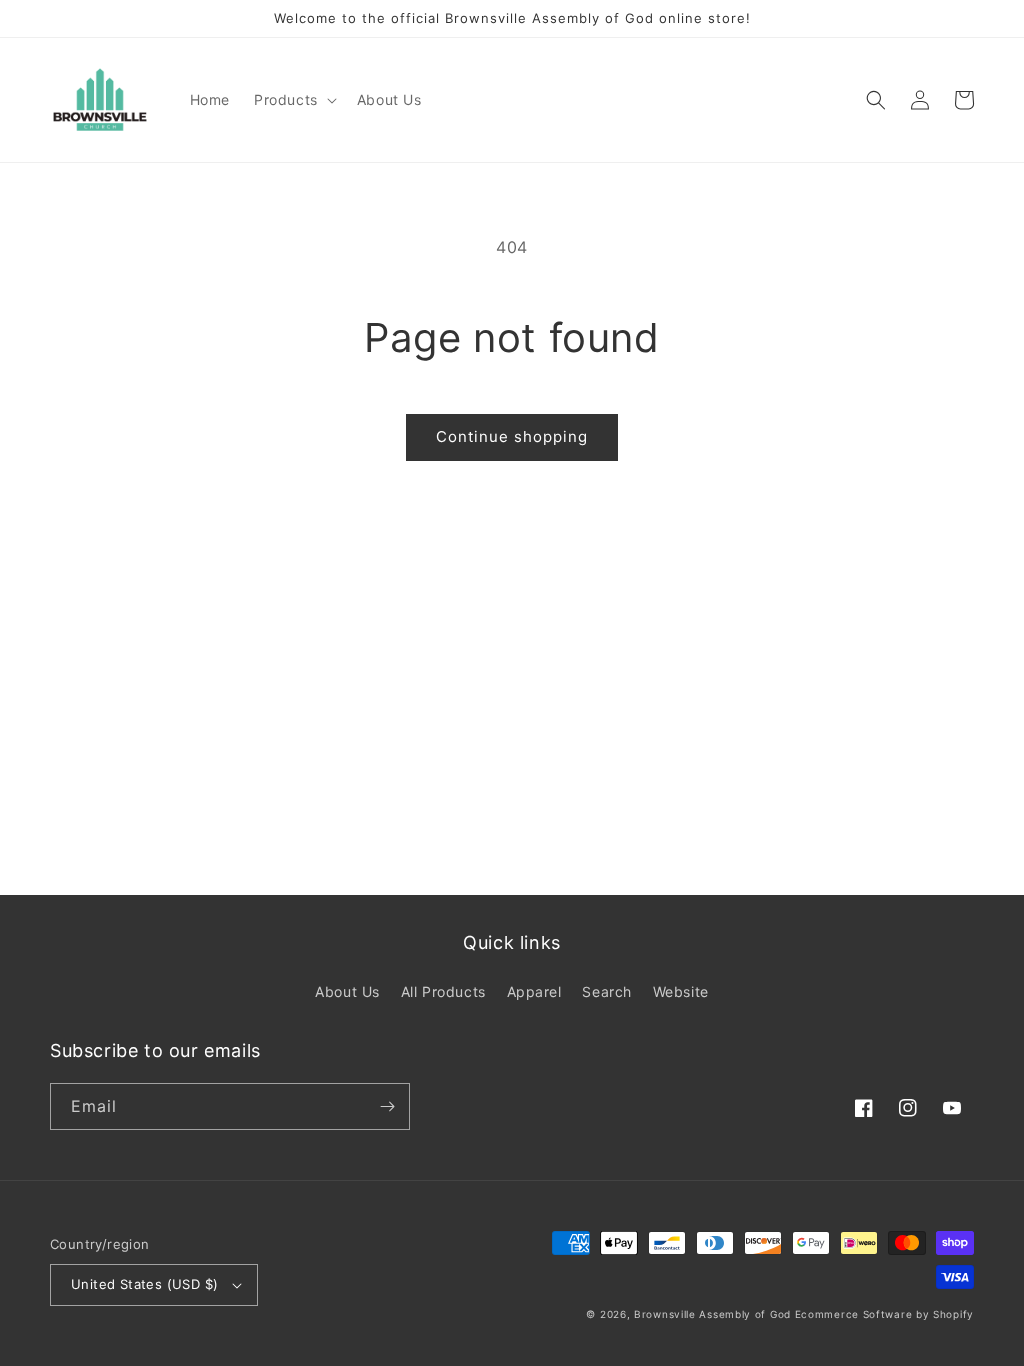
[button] (293, 100)
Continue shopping (512, 436)
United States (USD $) (144, 1284)
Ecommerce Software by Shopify (884, 1314)
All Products (443, 991)
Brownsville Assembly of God (712, 1314)
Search (607, 991)
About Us (347, 991)
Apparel (534, 991)
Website (681, 991)
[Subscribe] (387, 1106)
